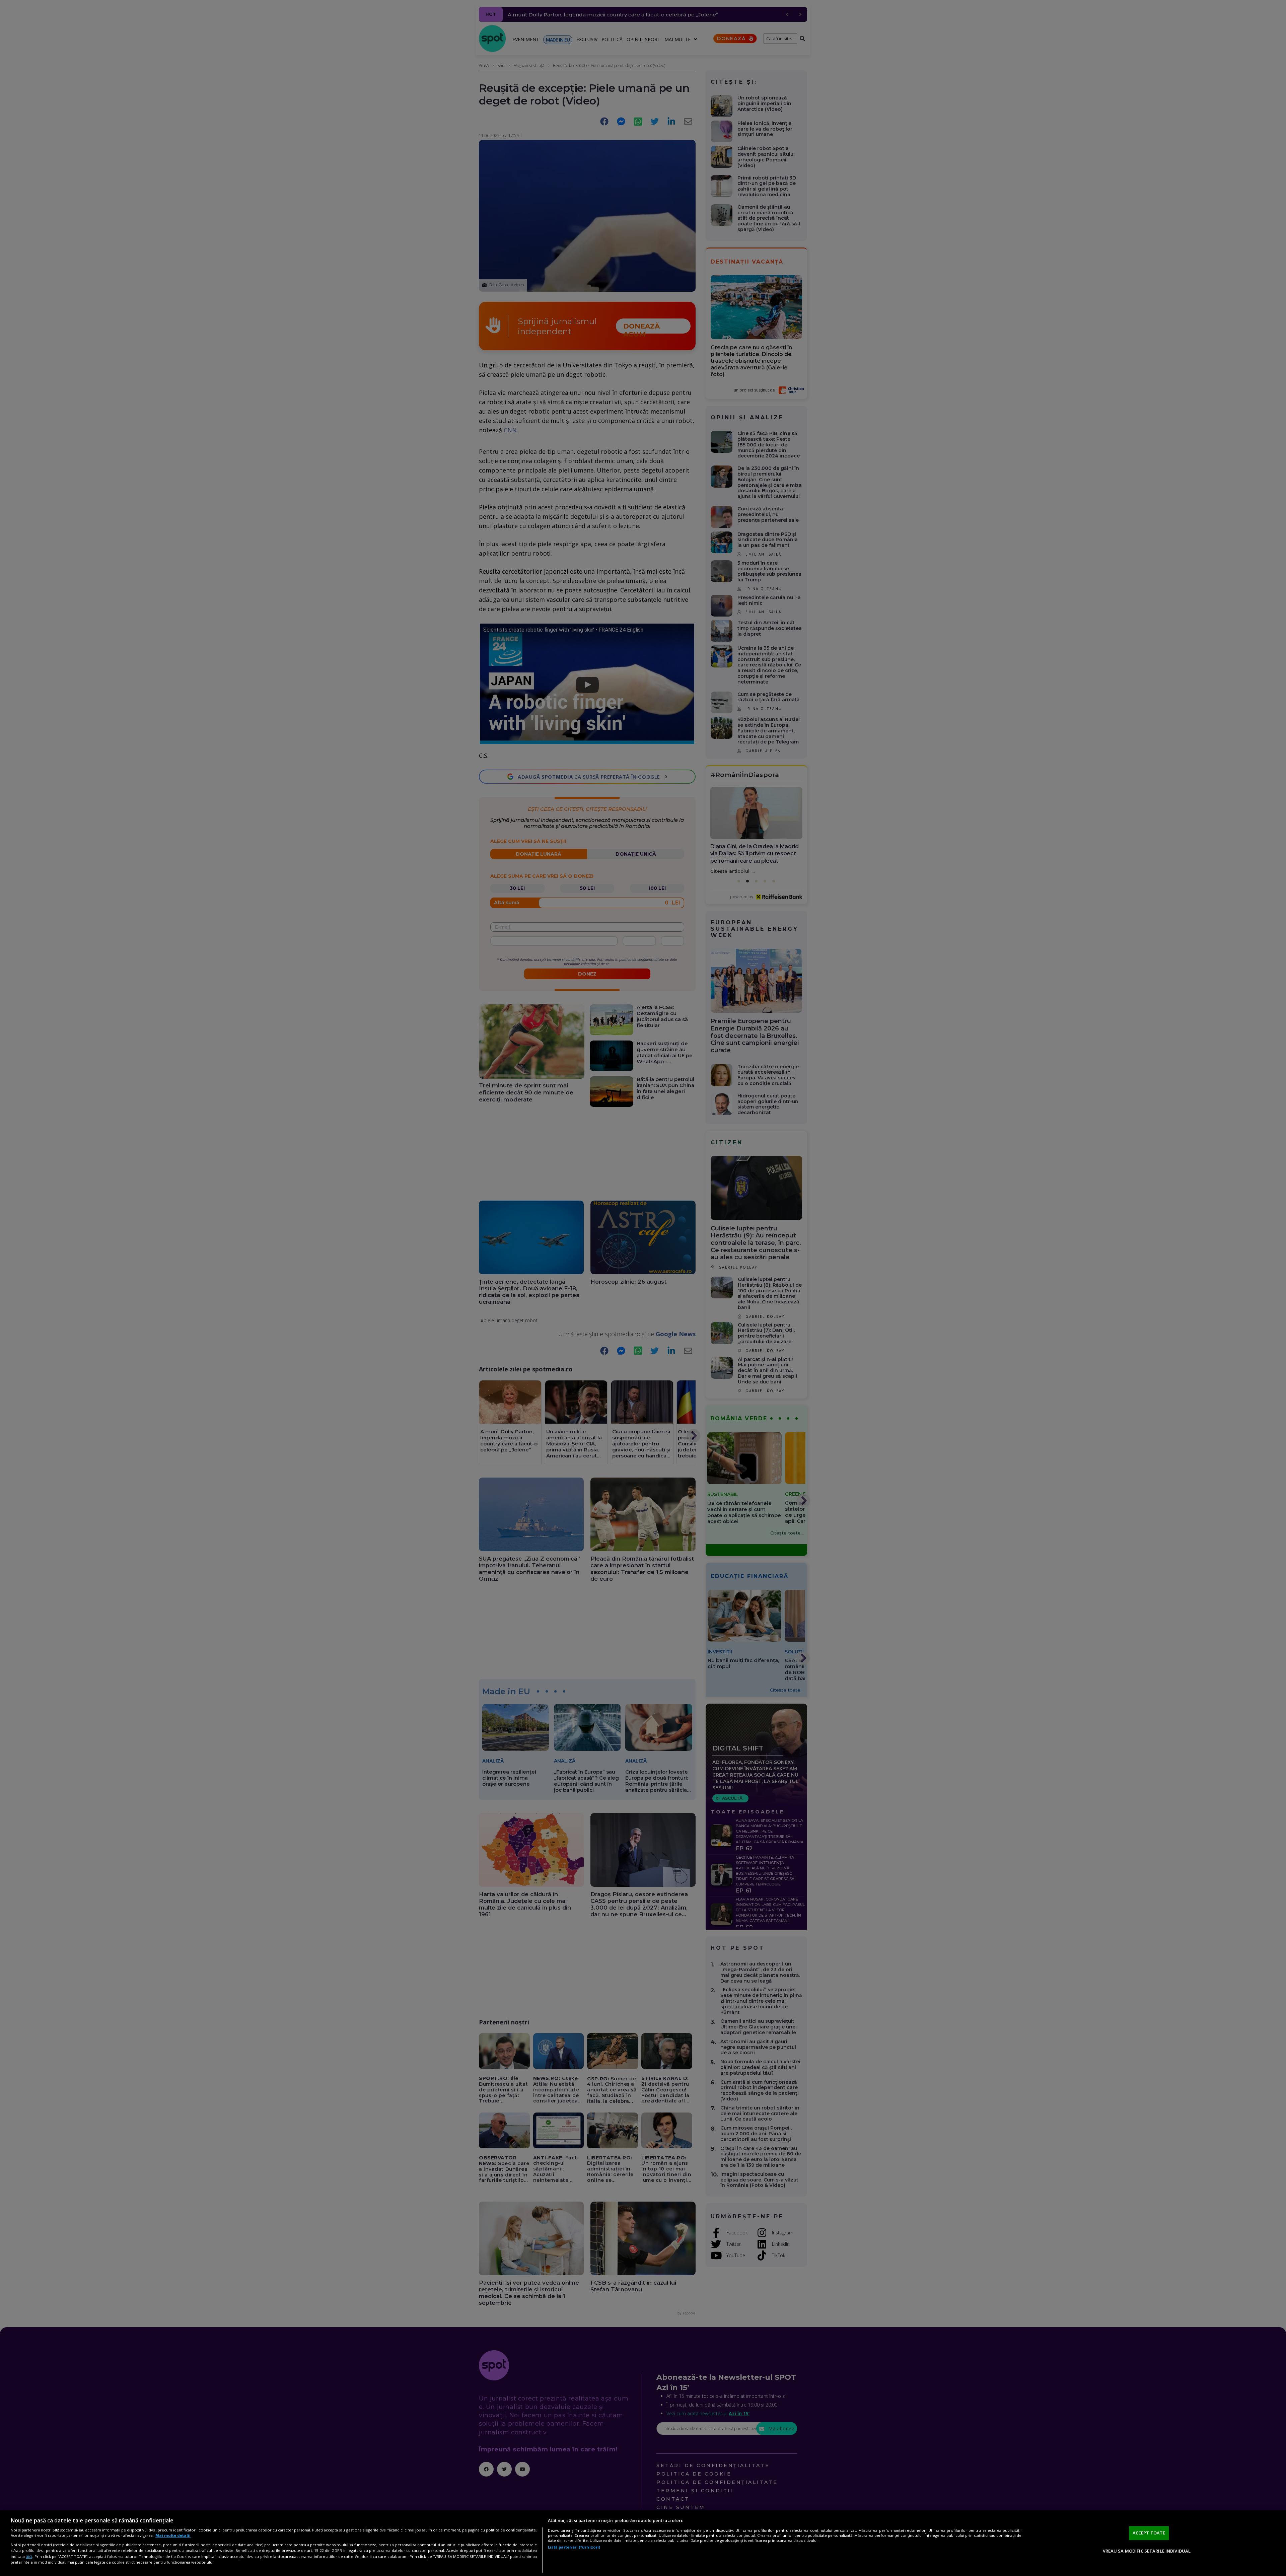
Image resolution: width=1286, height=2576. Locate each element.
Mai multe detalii (173, 2535)
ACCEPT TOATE (1149, 2533)
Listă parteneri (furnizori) (574, 2547)
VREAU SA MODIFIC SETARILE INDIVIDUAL (1147, 2551)
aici (29, 2556)
